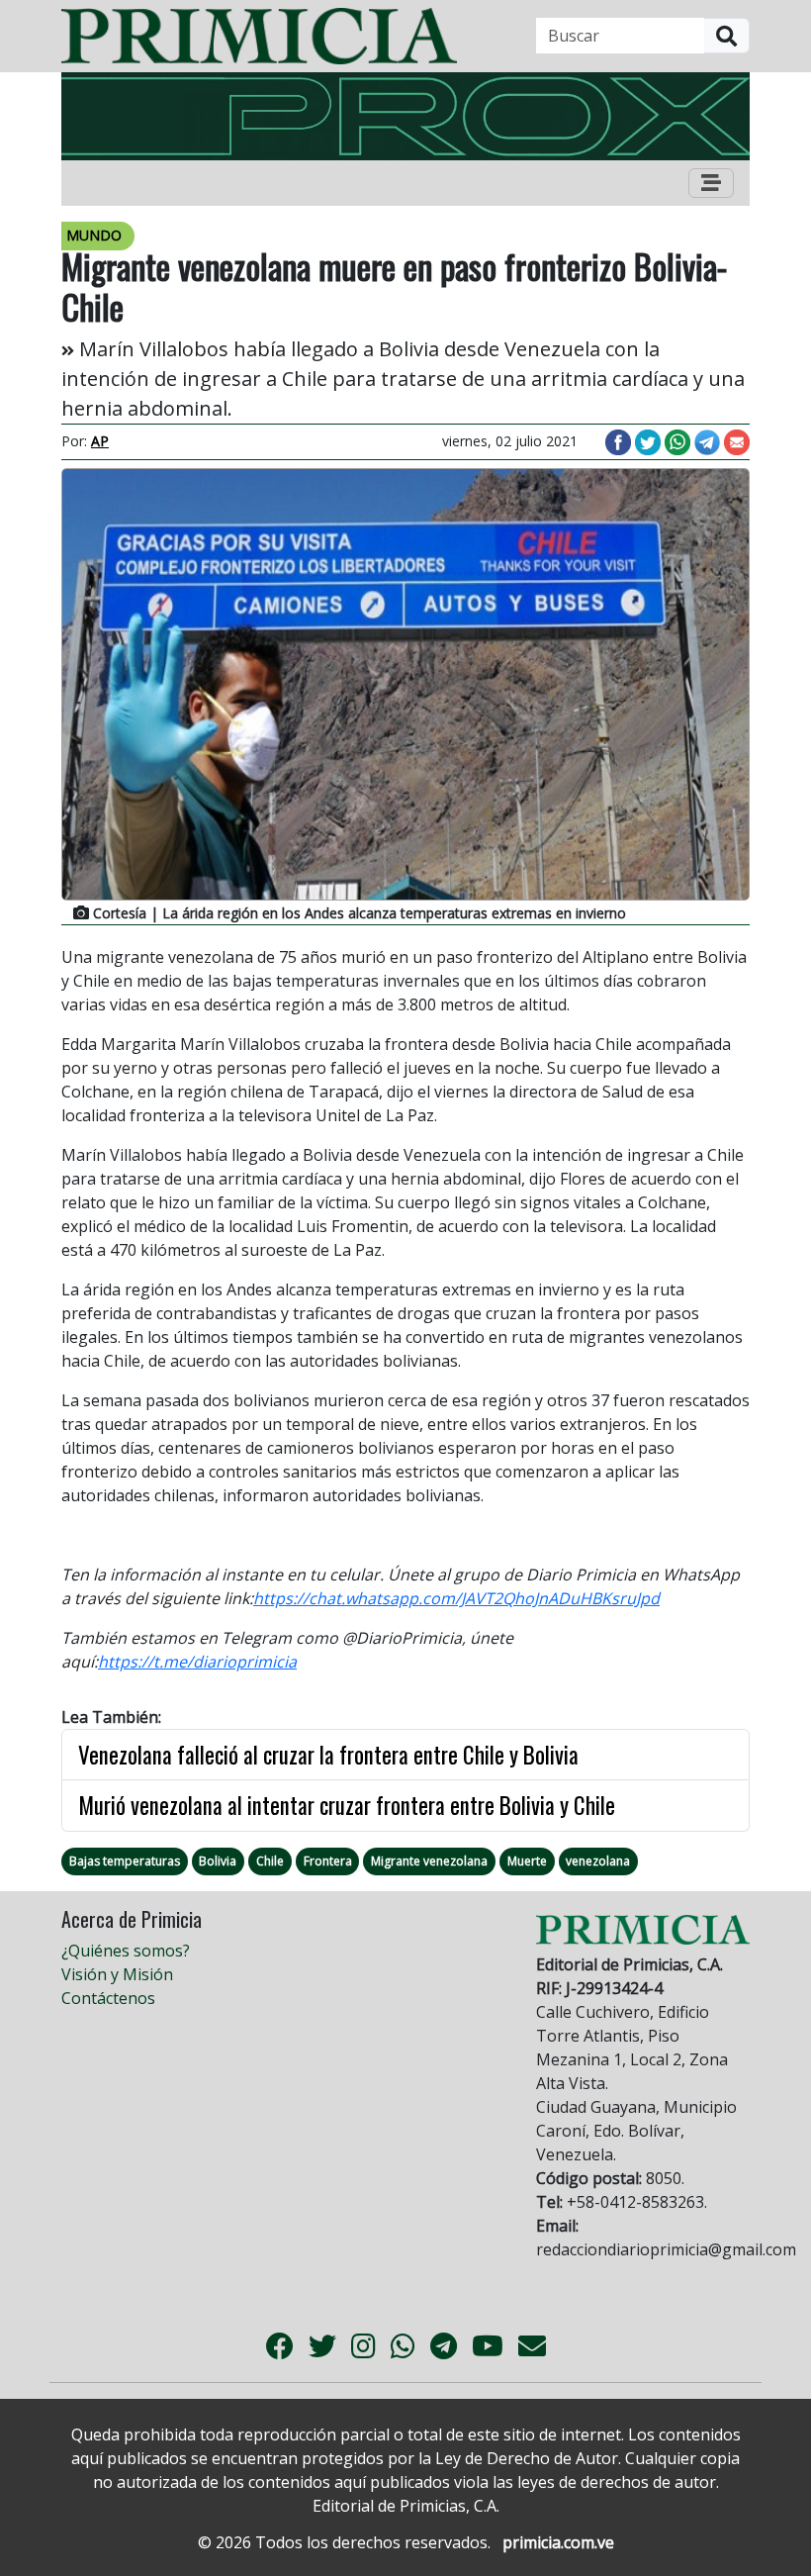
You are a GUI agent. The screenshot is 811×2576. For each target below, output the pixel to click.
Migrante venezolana (429, 1861)
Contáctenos (108, 1998)
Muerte (527, 1861)
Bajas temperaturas (125, 1861)
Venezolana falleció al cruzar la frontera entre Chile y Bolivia (328, 1755)
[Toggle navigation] (711, 183)
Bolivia (218, 1861)
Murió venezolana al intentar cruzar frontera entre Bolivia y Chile (347, 1805)
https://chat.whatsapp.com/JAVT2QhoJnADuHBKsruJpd (456, 1598)
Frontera (328, 1861)
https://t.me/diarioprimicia (197, 1662)
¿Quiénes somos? (126, 1951)
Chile (270, 1861)
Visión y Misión (117, 1974)
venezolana (598, 1861)
